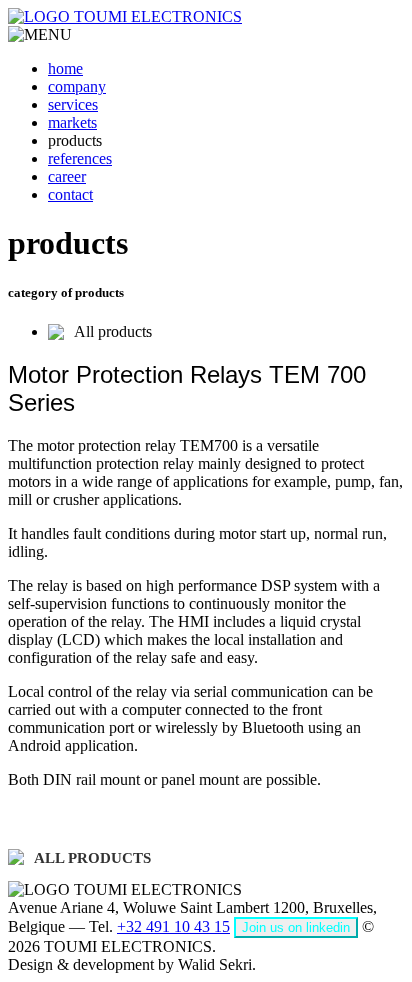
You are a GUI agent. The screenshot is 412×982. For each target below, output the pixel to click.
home (65, 68)
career (67, 176)
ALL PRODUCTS (92, 858)
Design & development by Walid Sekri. (132, 964)
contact (70, 194)
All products (113, 331)
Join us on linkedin (296, 927)
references (80, 158)
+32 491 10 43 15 (173, 926)
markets (72, 122)
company (77, 86)
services (73, 104)
